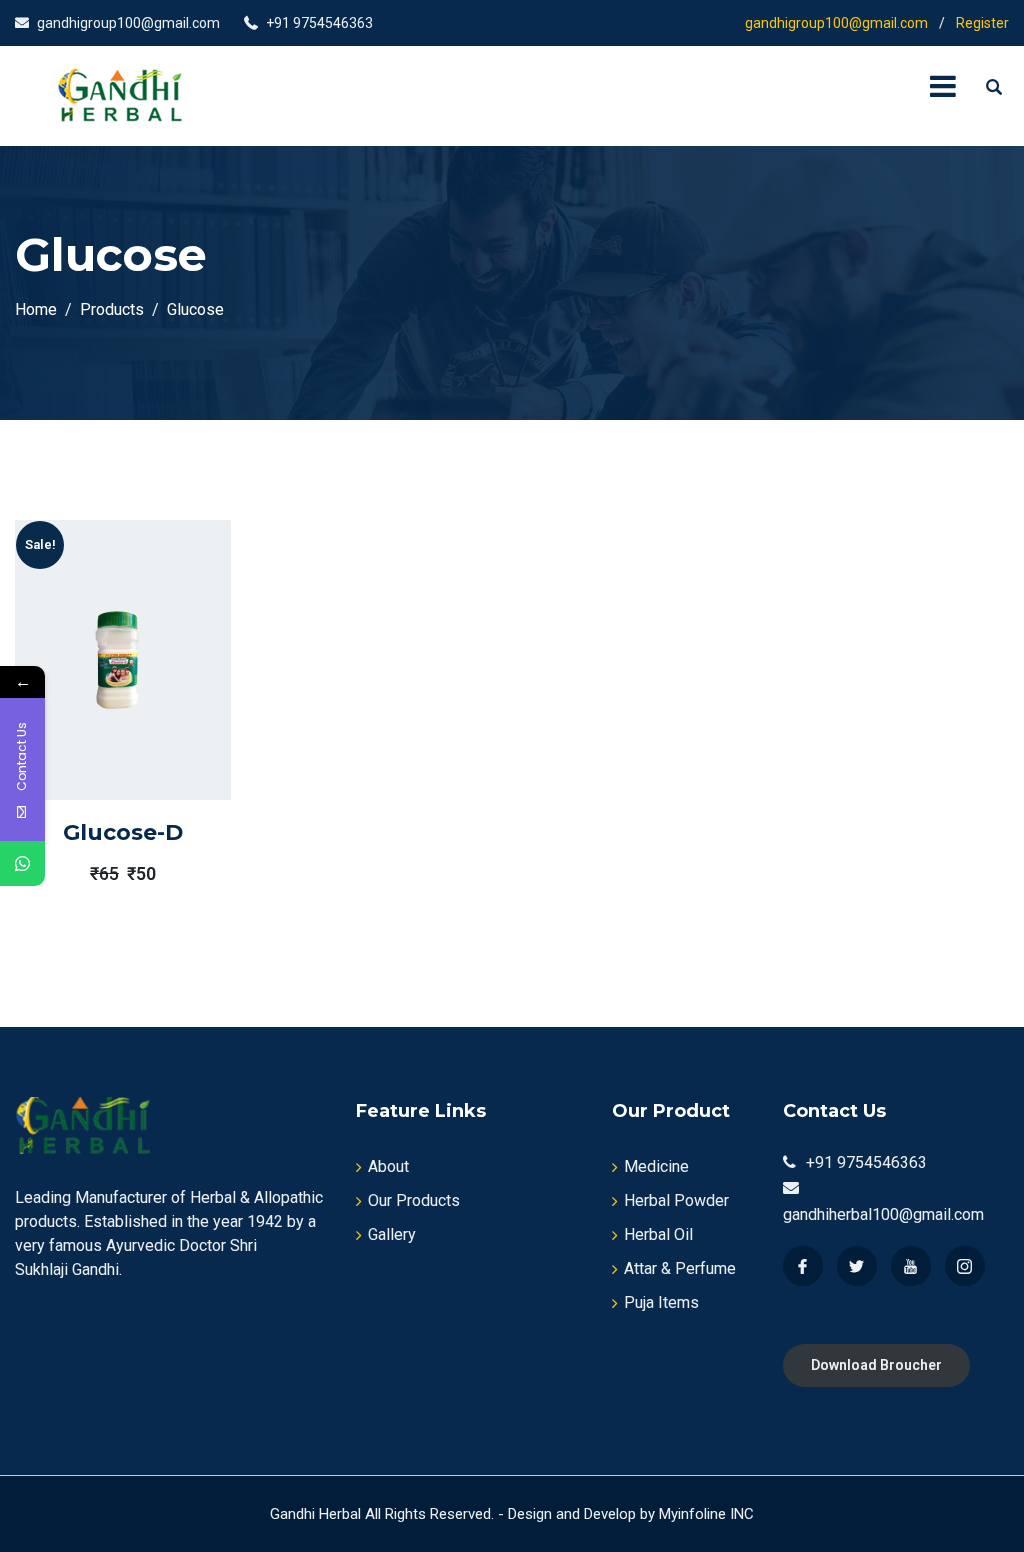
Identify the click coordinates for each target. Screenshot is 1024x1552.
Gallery (392, 1234)
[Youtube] (911, 1266)
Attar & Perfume (680, 1268)
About (388, 1166)
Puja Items (661, 1302)
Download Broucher (876, 1365)
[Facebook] (803, 1266)
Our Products (414, 1200)
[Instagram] (965, 1266)
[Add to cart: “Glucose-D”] (94, 706)
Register (982, 23)
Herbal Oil (658, 1234)
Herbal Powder (676, 1200)
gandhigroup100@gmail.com (128, 23)
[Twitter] (857, 1266)
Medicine (656, 1166)
